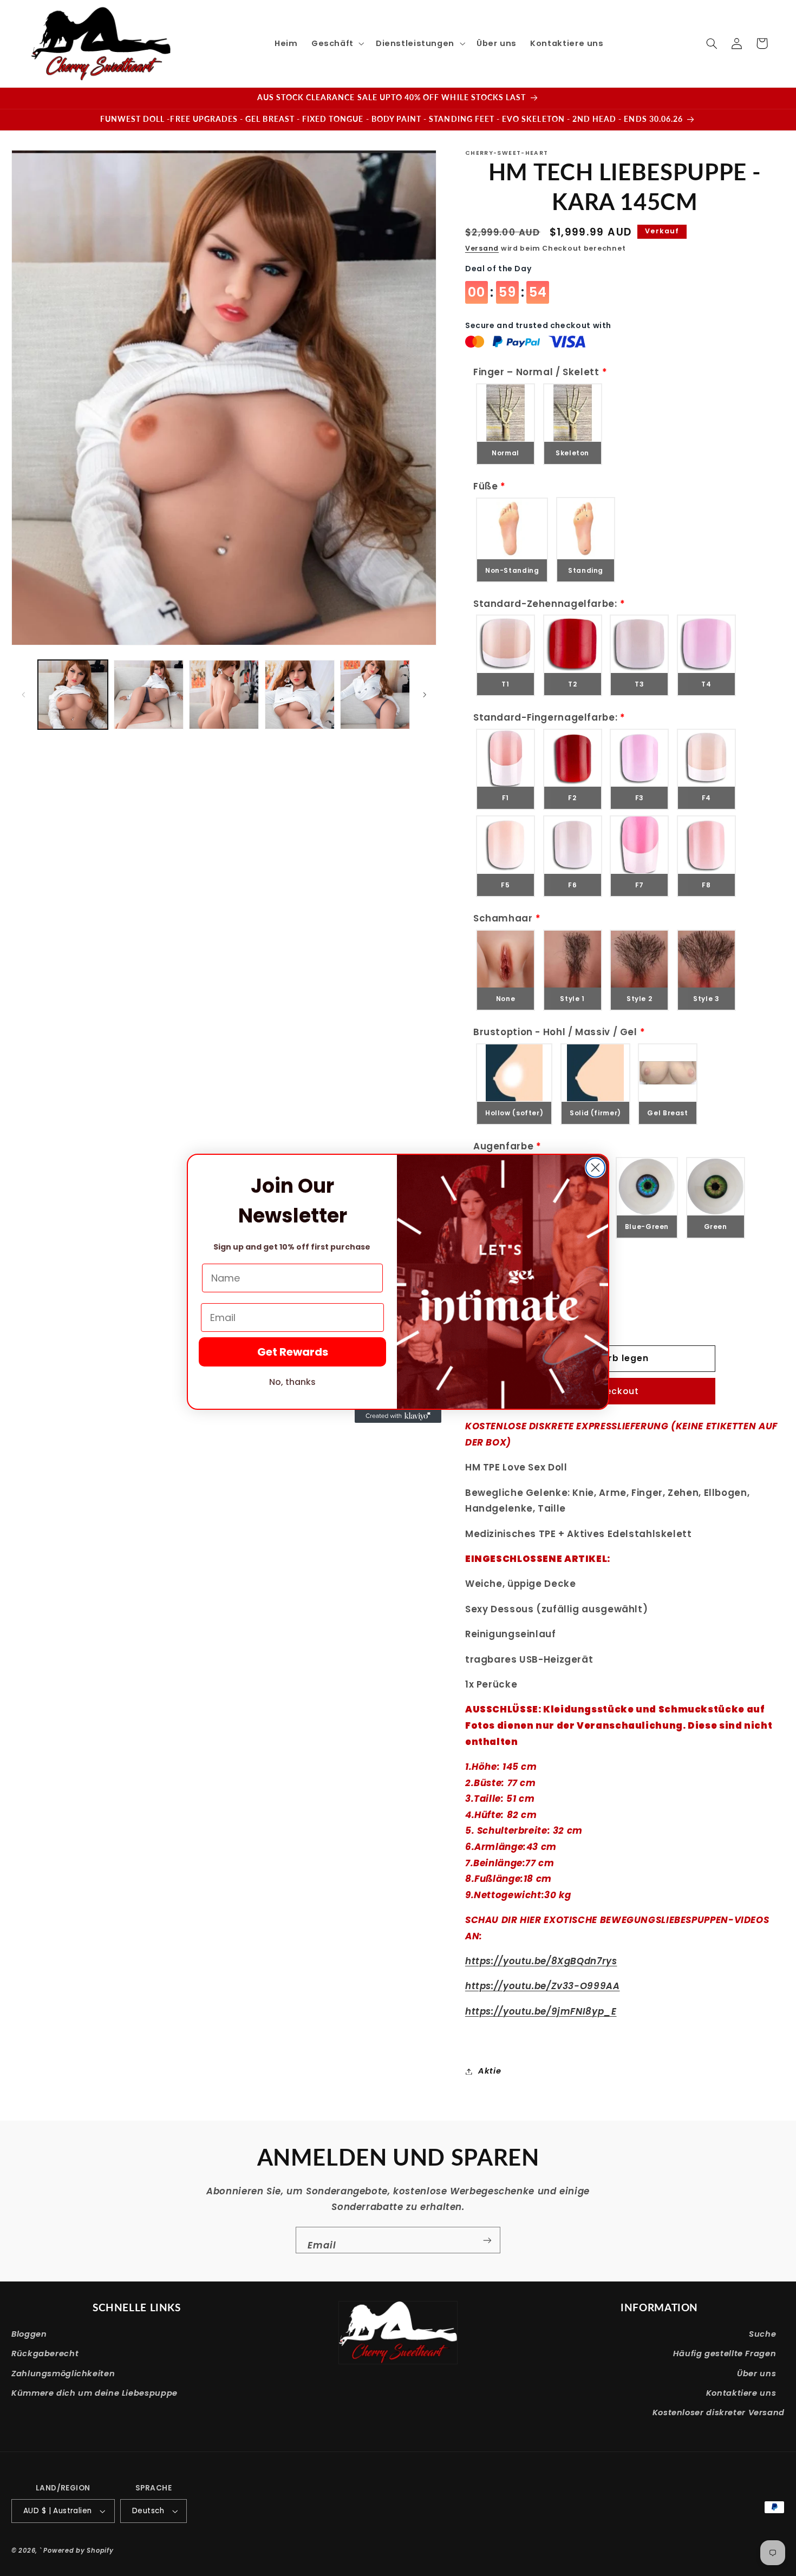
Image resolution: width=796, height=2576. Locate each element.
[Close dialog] (595, 1168)
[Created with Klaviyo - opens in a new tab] (398, 1416)
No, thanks (292, 1382)
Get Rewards (293, 1352)
